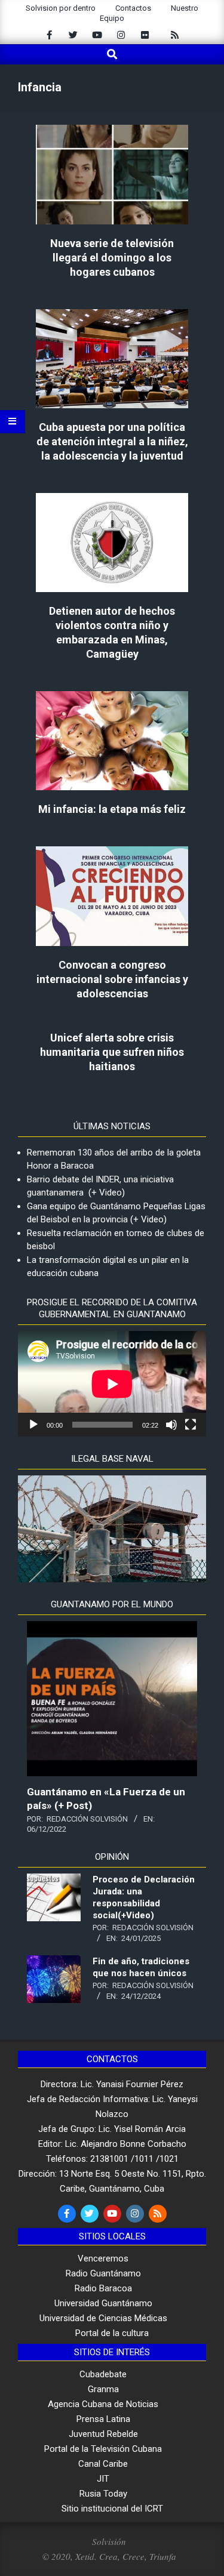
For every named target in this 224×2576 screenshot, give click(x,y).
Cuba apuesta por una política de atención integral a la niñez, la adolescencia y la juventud (112, 441)
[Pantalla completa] (191, 1425)
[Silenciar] (171, 1425)
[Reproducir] (33, 1425)
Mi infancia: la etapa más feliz (112, 809)
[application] (112, 1384)
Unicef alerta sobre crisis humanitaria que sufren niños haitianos (112, 1052)
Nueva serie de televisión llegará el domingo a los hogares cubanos (112, 258)
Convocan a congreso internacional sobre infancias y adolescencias (112, 979)
